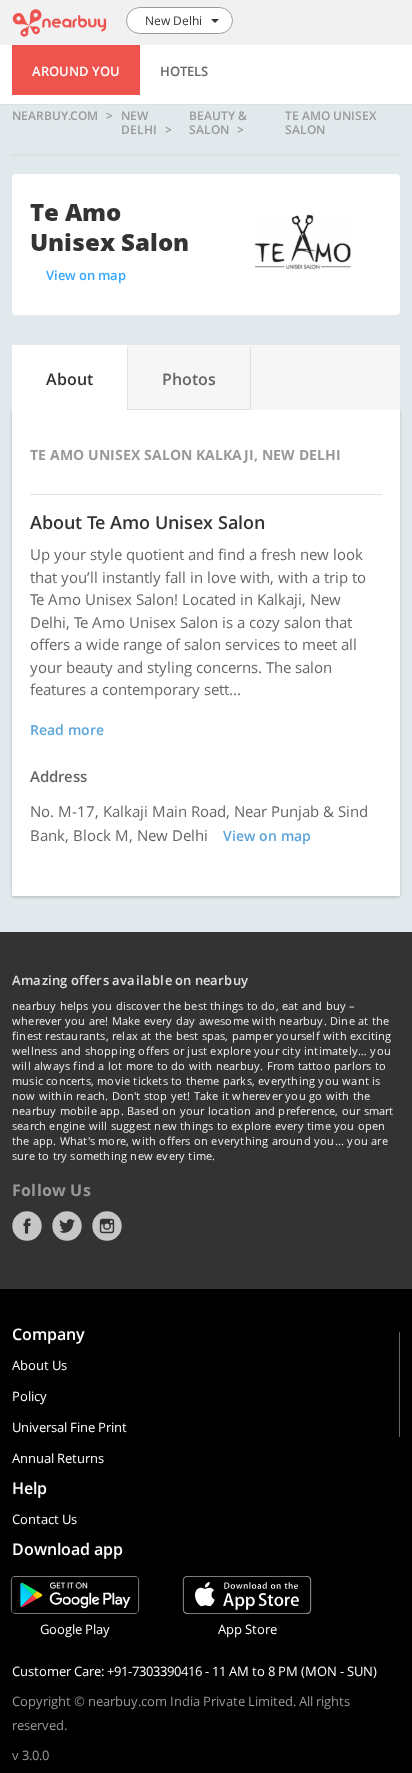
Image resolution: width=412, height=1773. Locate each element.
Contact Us (44, 1519)
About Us (39, 1365)
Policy (29, 1396)
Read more (67, 729)
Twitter (67, 1226)
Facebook (27, 1226)
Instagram (107, 1226)
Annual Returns (58, 1458)
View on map (86, 275)
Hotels (184, 71)
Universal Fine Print (69, 1427)
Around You (76, 71)
